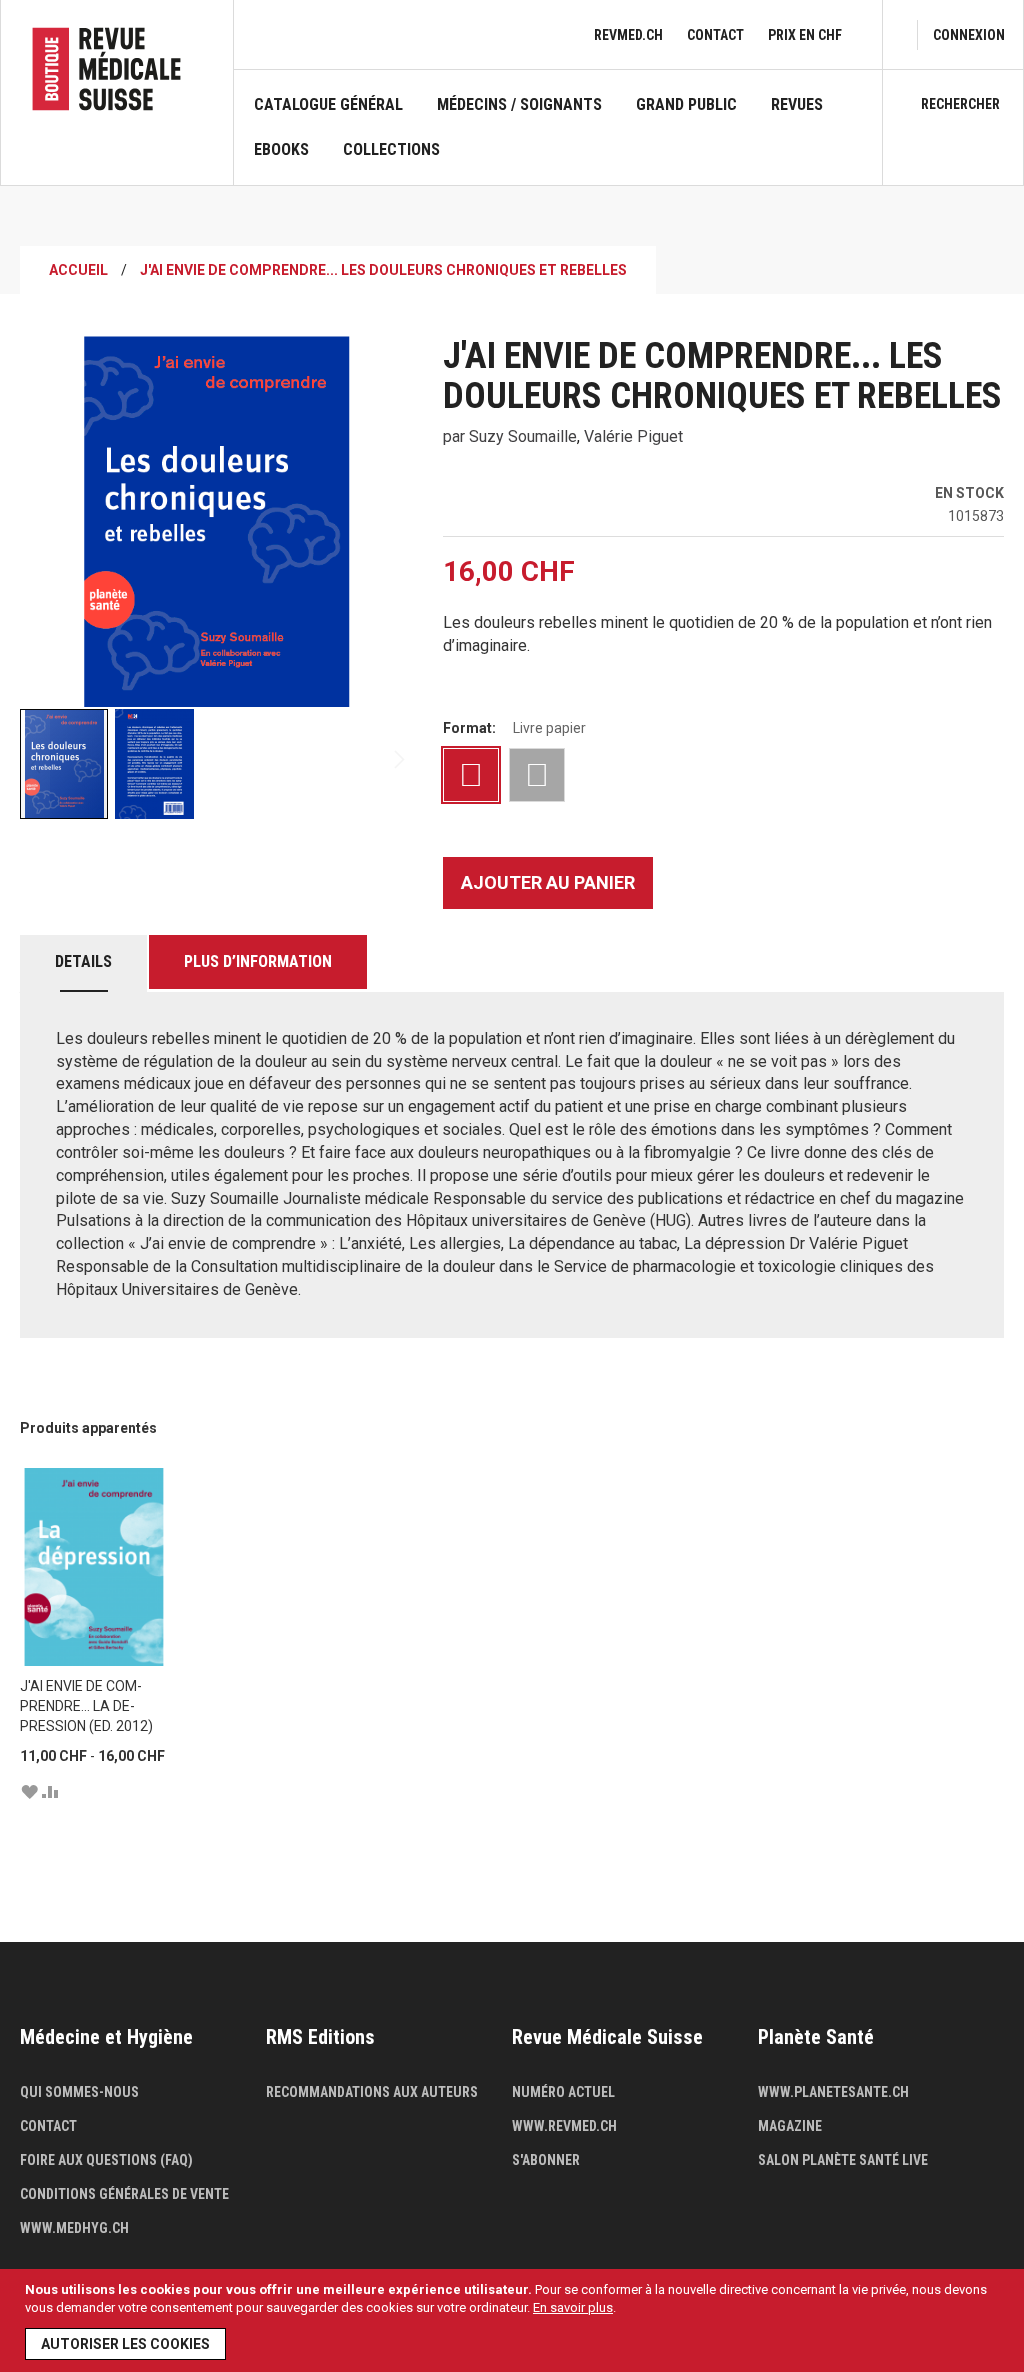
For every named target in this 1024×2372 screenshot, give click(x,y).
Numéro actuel (563, 2092)
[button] (154, 764)
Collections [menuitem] (391, 150)
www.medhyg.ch (74, 2228)
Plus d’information (258, 961)
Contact (715, 35)
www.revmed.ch (564, 2126)
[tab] (83, 963)
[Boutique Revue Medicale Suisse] (117, 69)
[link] (969, 35)
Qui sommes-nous (79, 2092)
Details (83, 961)
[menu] (558, 140)
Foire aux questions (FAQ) (106, 2160)
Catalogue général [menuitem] (328, 105)
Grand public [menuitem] (686, 105)
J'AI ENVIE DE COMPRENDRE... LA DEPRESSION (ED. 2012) (86, 1706)
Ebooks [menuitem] (281, 150)
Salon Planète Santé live (843, 2160)
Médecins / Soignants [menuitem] (519, 105)
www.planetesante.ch (833, 2092)
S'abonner (546, 2160)
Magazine (790, 2126)
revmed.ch (628, 35)
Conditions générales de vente (124, 2194)
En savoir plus (573, 2307)
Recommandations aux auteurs (372, 2092)
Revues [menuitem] (797, 105)
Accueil (78, 270)
